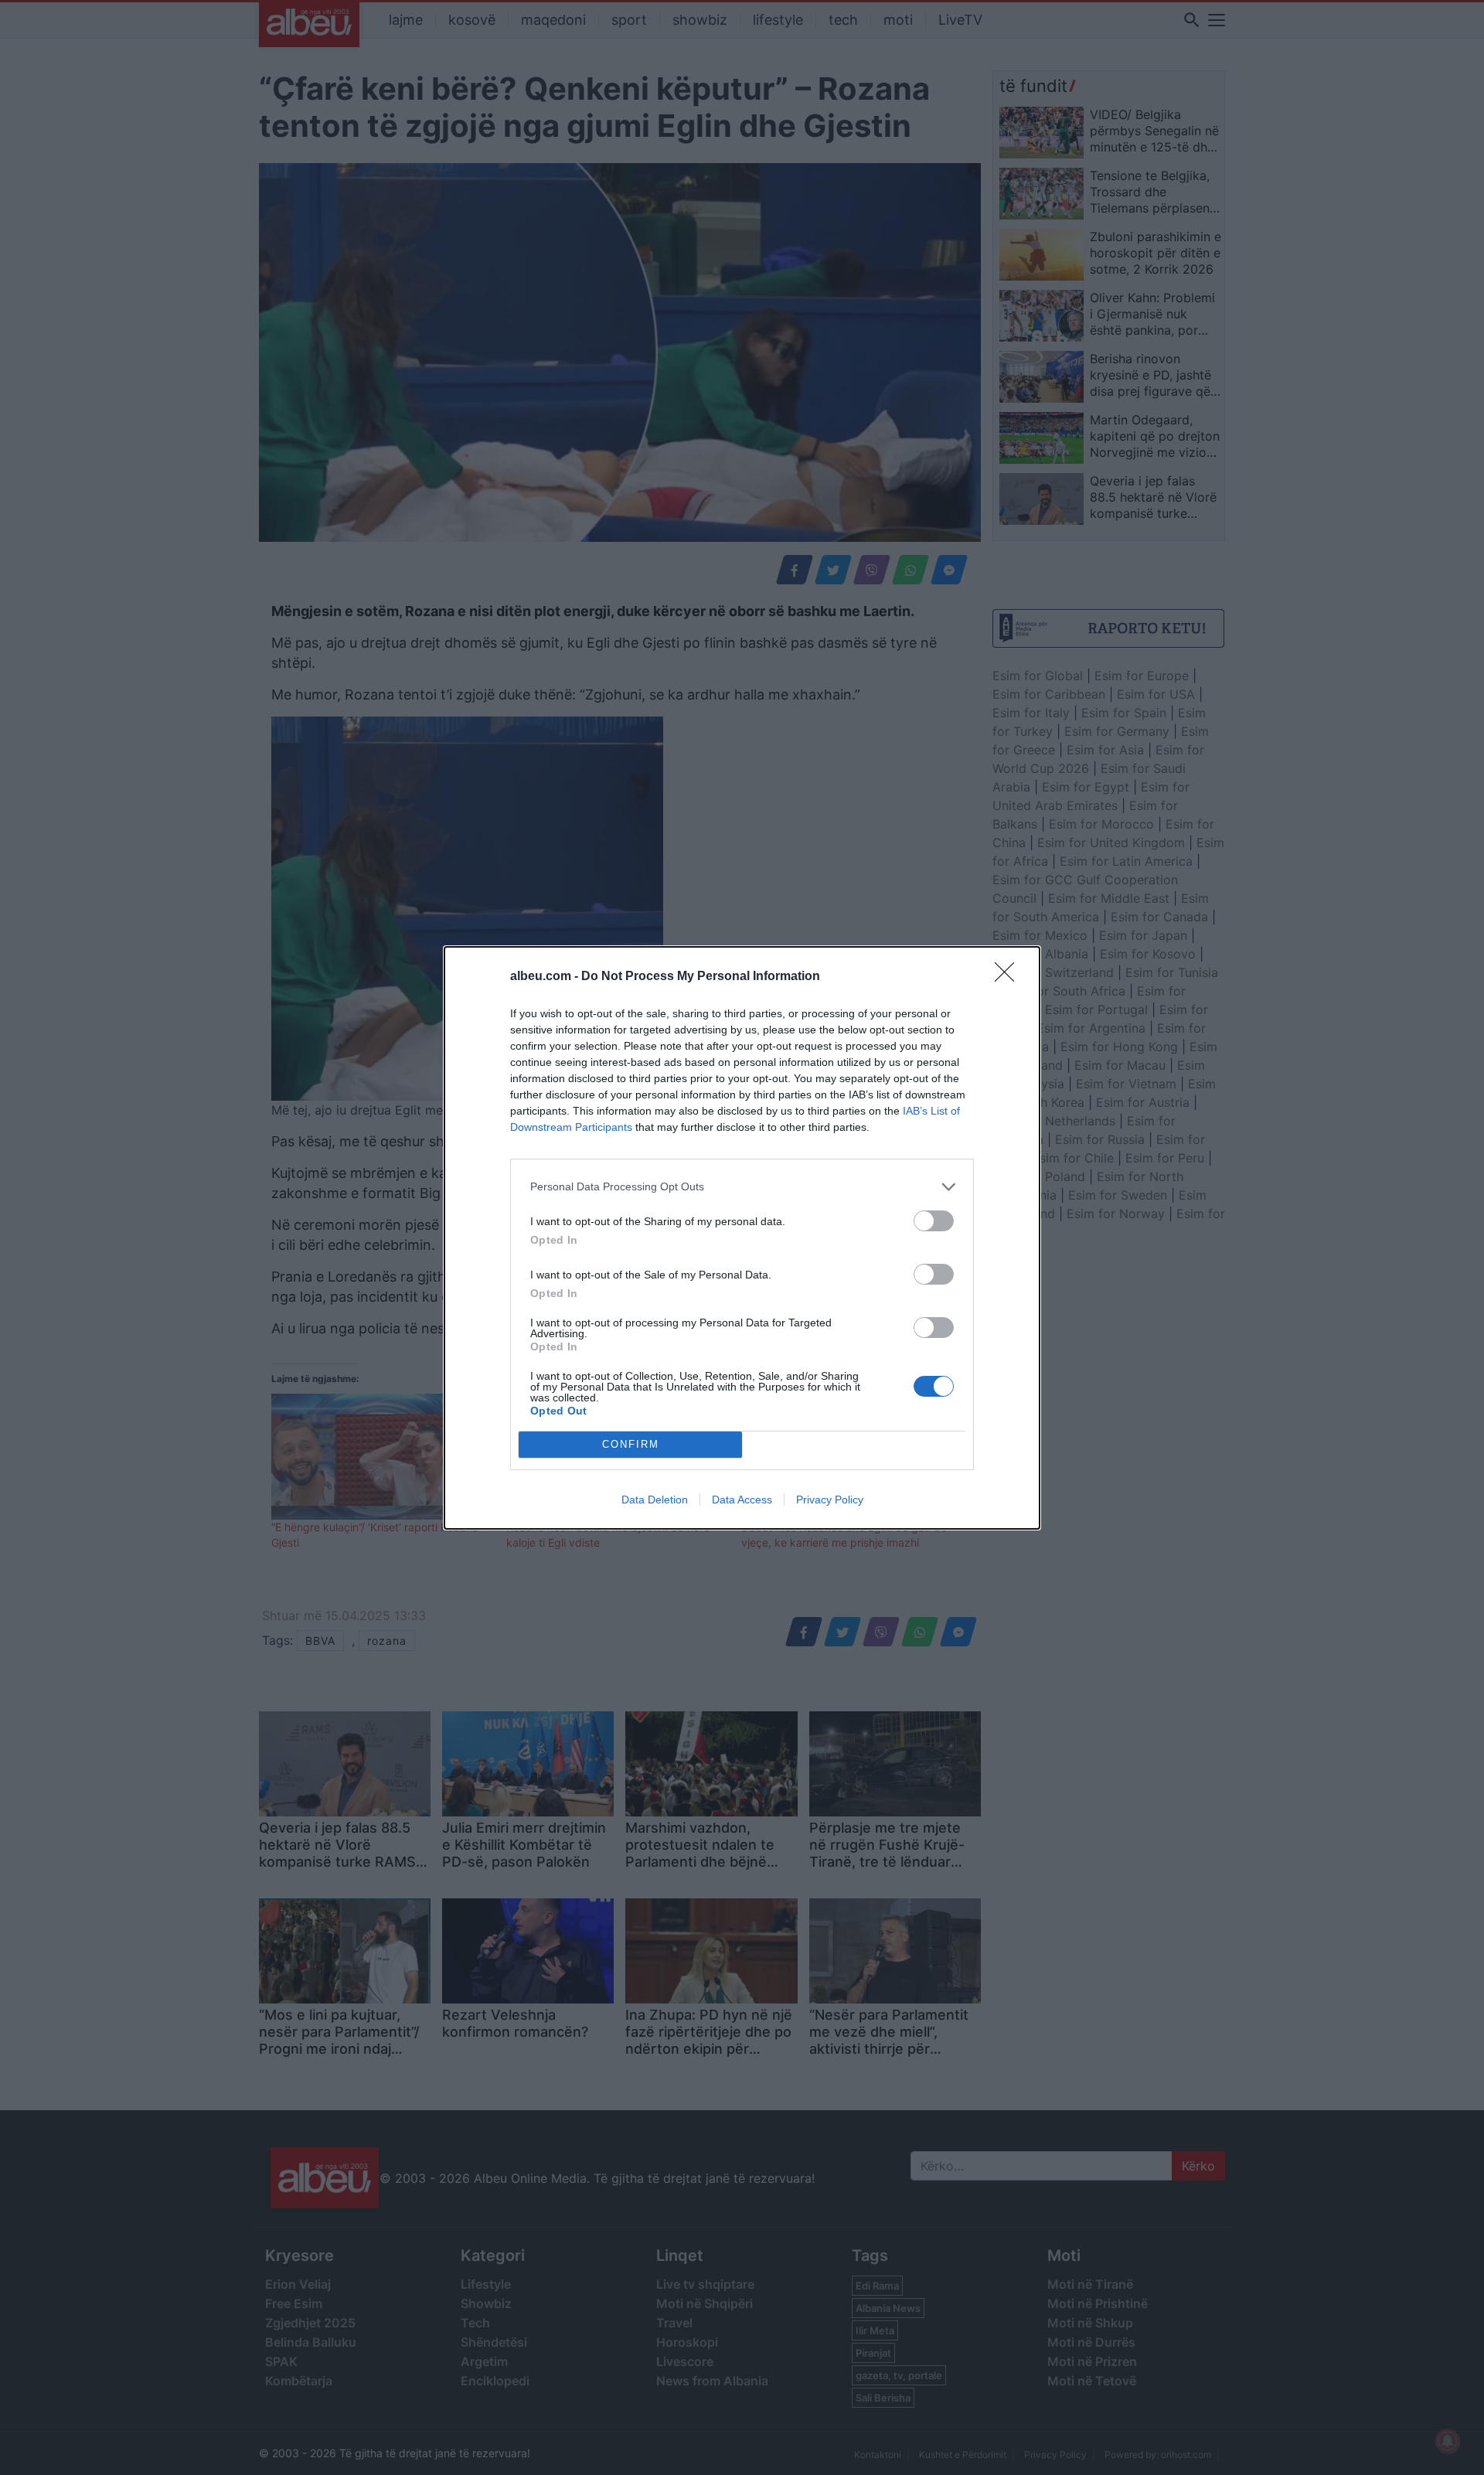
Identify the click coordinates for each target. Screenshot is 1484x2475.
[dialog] (742, 1238)
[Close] (1009, 977)
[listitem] (742, 1187)
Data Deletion (655, 1500)
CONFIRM (631, 1444)
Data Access (742, 1500)
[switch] (934, 1221)
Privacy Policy (830, 1500)
